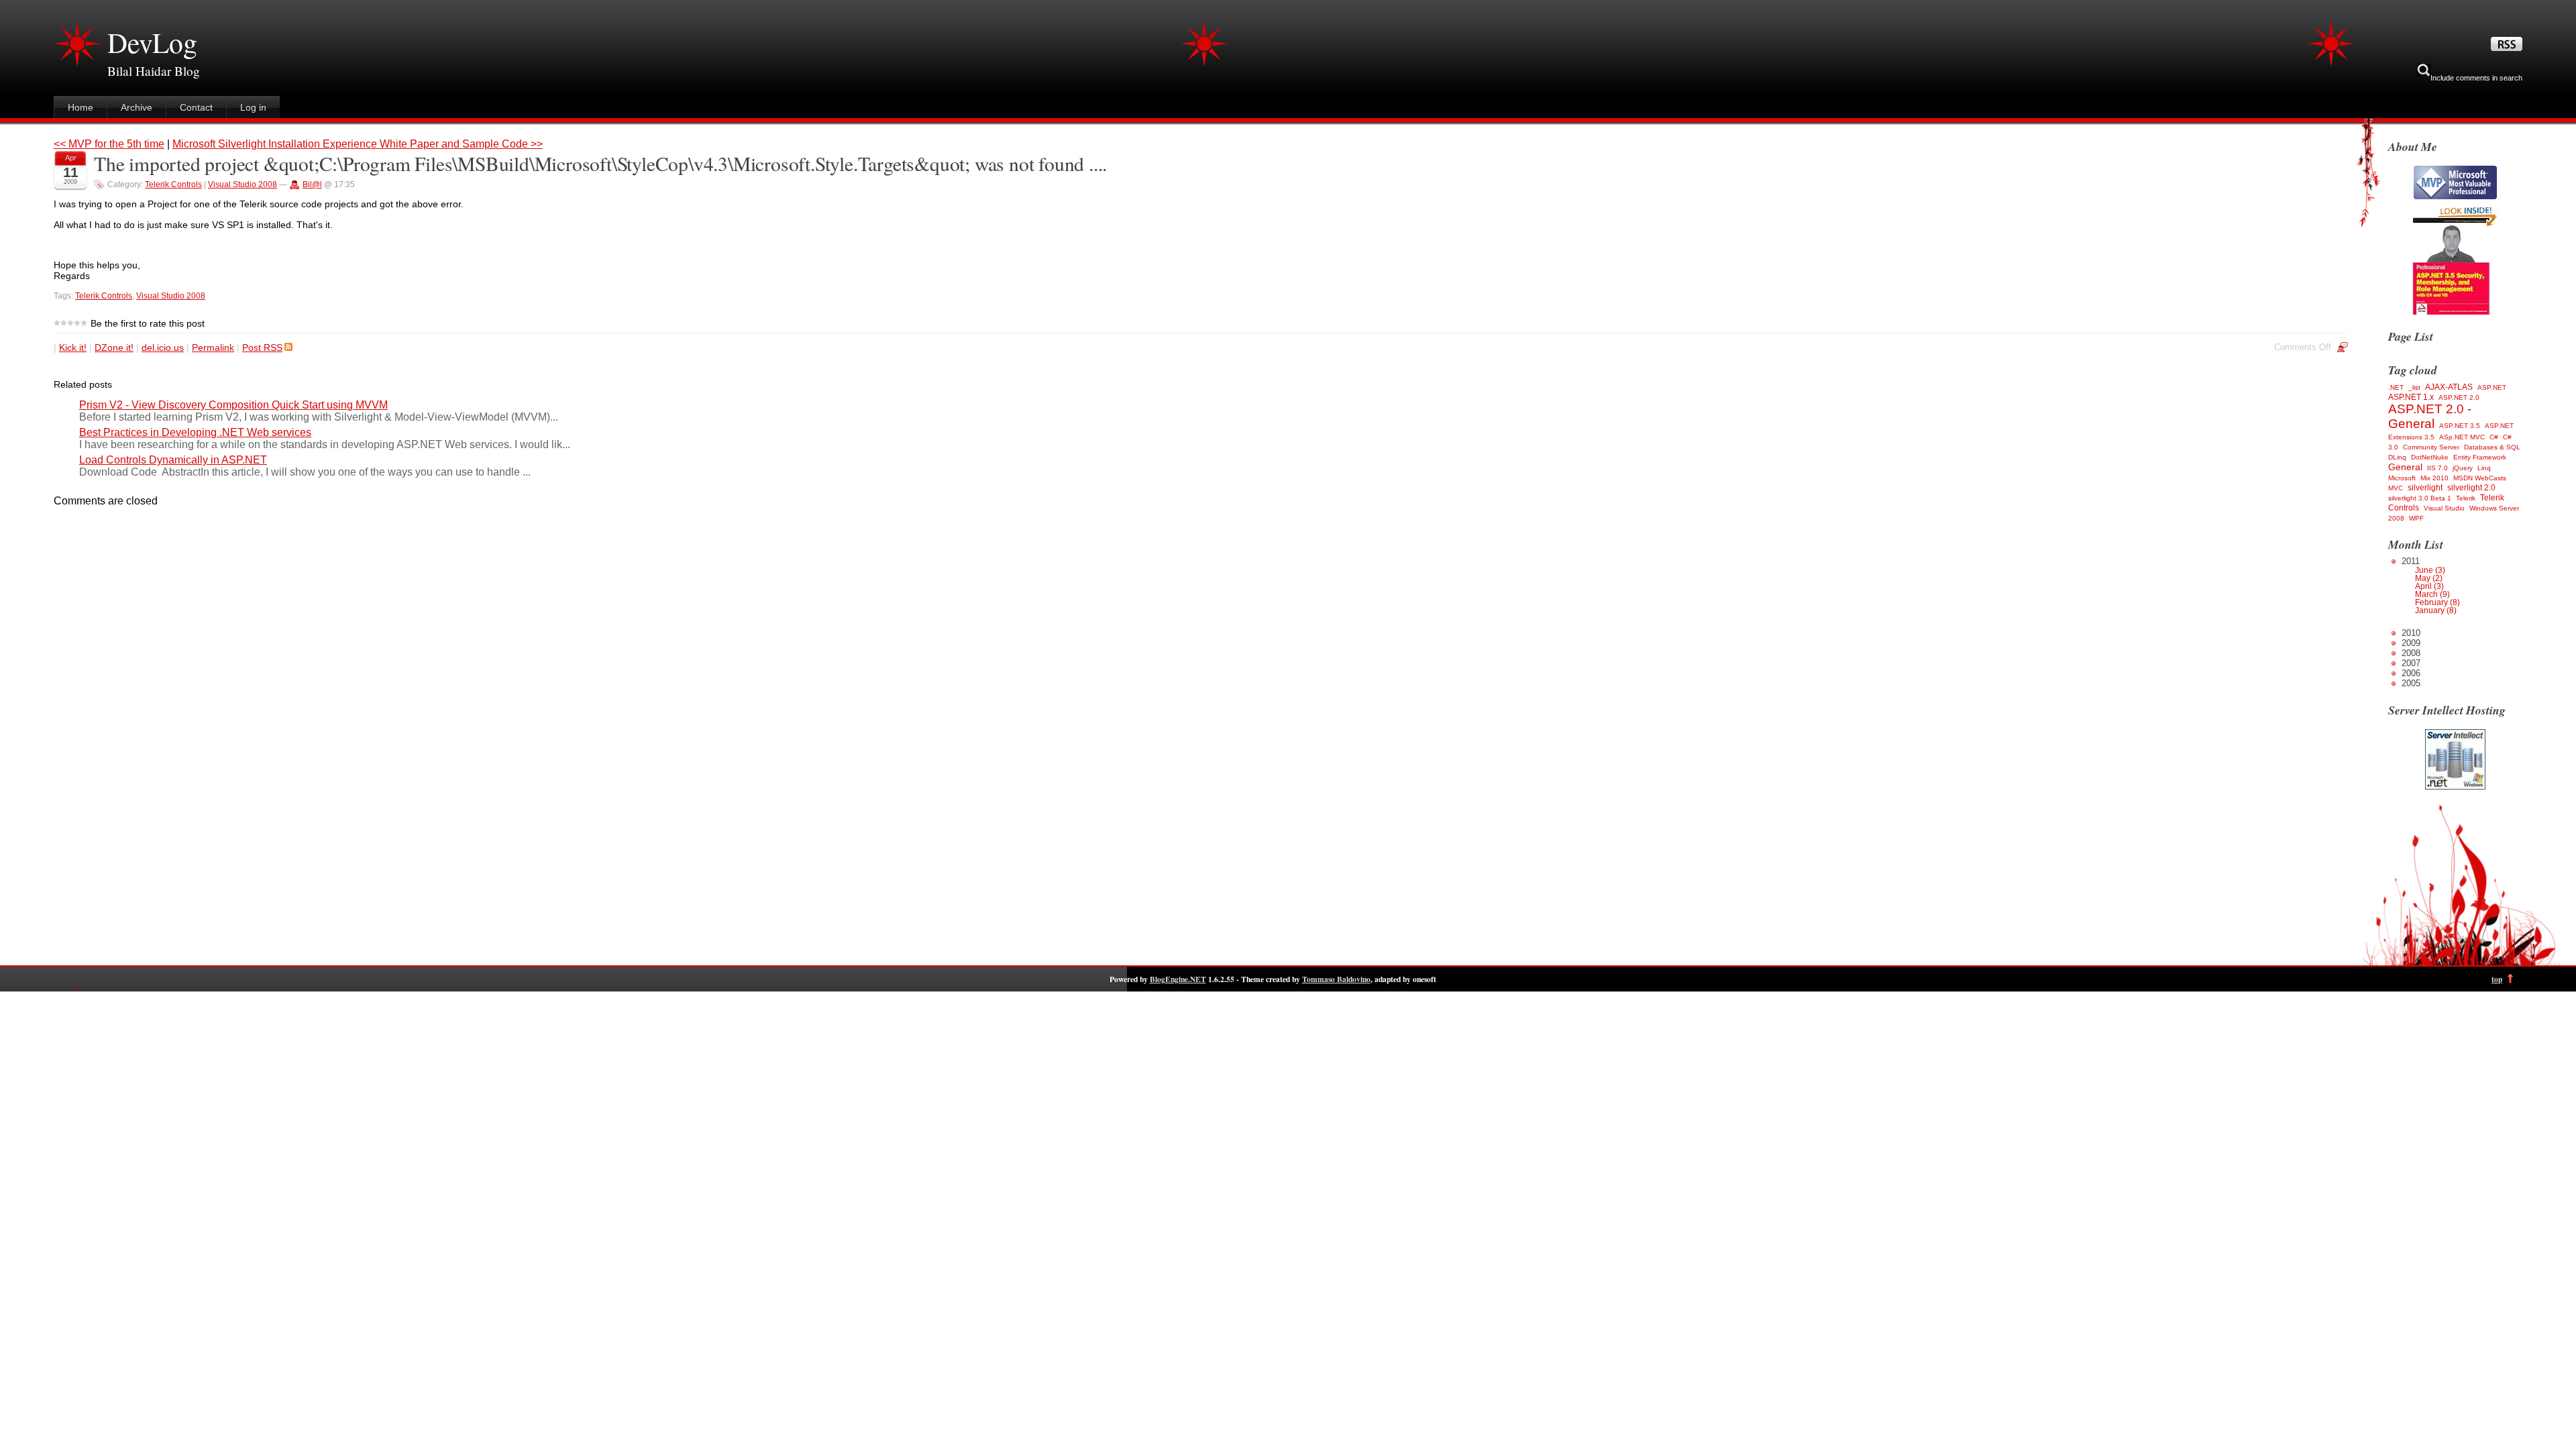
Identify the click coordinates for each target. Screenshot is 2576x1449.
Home (80, 107)
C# (2494, 437)
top (2497, 979)
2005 (2411, 683)
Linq (2484, 468)
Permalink (213, 347)
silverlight (2425, 488)
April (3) (2429, 586)
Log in (253, 107)
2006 (2411, 673)
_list (2414, 387)
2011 (2431, 585)
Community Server (2431, 447)
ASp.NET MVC (2462, 437)
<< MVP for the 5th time (109, 144)
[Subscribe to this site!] (2507, 48)
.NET (2396, 387)
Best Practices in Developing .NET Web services (195, 432)
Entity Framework (2480, 457)
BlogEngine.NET (1178, 979)
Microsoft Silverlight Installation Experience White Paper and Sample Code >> (358, 144)
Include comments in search (2476, 78)
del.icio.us (163, 347)
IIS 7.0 (2437, 468)
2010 (2411, 633)
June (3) (2430, 570)
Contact (196, 107)
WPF (2416, 518)
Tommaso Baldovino (1336, 979)
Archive (137, 107)
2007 (2411, 663)
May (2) (2429, 578)
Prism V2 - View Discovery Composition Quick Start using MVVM (233, 405)
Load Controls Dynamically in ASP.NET (173, 460)
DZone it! (114, 347)
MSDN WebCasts (2480, 478)
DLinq (2397, 457)
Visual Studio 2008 (243, 184)
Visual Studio (2444, 508)
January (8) (2436, 610)
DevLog (152, 42)
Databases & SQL (2492, 447)
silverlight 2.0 (2471, 488)
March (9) (2432, 594)
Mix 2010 (2434, 478)
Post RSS (262, 347)
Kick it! (73, 347)
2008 (2411, 653)
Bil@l (312, 184)
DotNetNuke (2430, 457)
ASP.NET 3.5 (2460, 426)
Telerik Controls (173, 184)
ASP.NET (2492, 387)
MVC (2396, 488)
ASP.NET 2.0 (2459, 397)
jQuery (2463, 468)
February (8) (2437, 602)
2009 (2411, 643)
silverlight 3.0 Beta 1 (2420, 498)
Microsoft (2402, 478)
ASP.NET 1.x (2411, 397)
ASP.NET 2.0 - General (2430, 416)
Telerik (2466, 498)
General (2405, 467)
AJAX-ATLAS (2449, 387)
